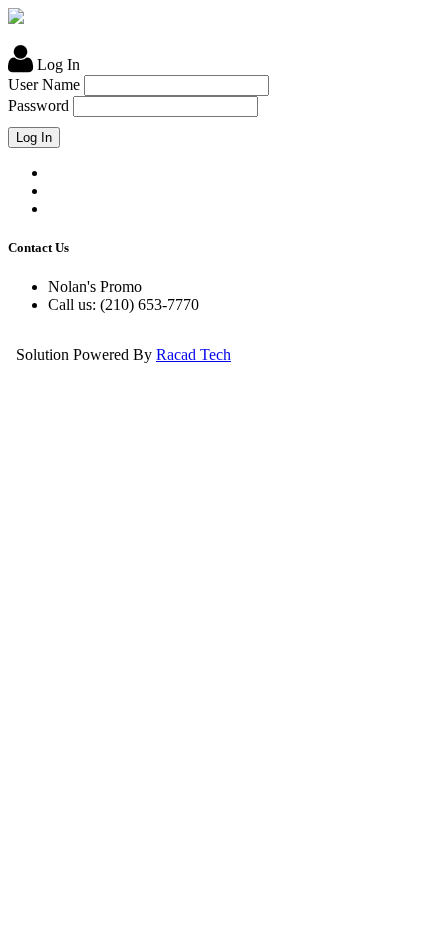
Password (38, 105)
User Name (44, 84)
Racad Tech (193, 354)
